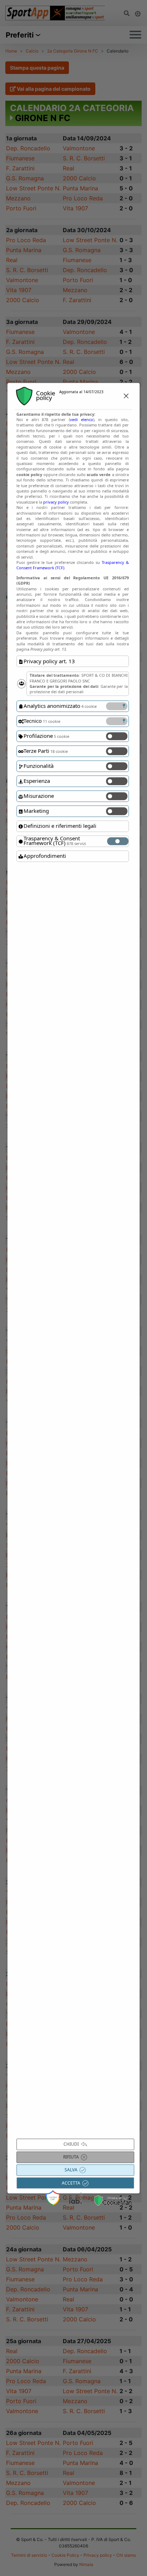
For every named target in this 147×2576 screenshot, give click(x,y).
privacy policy (56, 502)
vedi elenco (82, 419)
